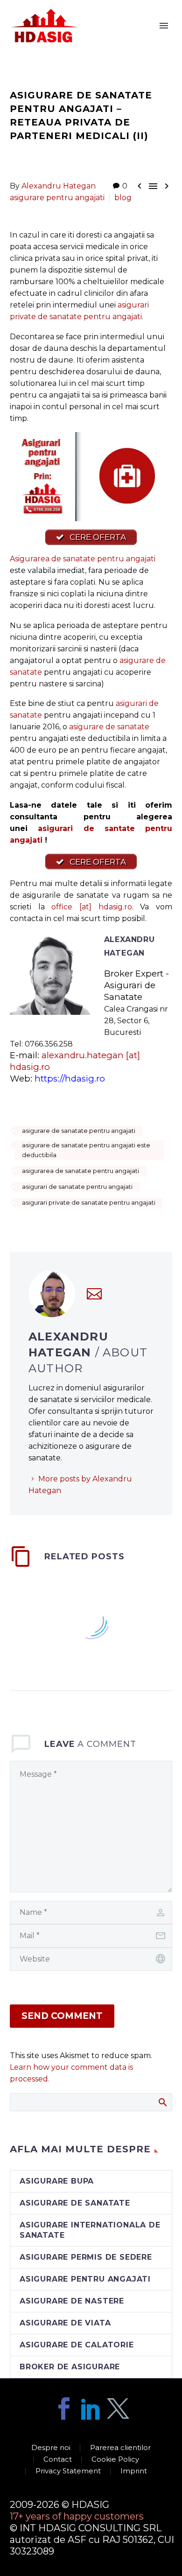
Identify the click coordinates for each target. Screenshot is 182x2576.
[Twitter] (118, 2408)
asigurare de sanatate (109, 727)
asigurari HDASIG (117, 39)
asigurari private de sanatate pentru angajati (89, 1202)
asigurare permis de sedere (86, 2257)
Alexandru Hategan (59, 186)
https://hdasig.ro (70, 1079)
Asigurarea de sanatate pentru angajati (83, 559)
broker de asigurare (70, 2367)
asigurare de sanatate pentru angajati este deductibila (86, 1150)
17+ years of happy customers (77, 2516)
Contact (58, 2460)
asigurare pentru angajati (57, 198)
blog (123, 198)
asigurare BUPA (57, 2181)
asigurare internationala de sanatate (90, 2230)
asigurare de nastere (72, 2301)
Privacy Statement (68, 2471)
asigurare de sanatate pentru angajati (79, 1131)
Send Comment (62, 2016)
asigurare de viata (65, 2323)
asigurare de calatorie (77, 2345)
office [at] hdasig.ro (91, 907)
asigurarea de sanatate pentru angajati (80, 1171)
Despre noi (51, 2448)
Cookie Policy (115, 2460)
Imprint (134, 2471)
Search (162, 2102)
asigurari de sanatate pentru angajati (77, 1187)
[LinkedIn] (91, 2408)
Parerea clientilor (120, 2448)
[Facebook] (64, 2408)
